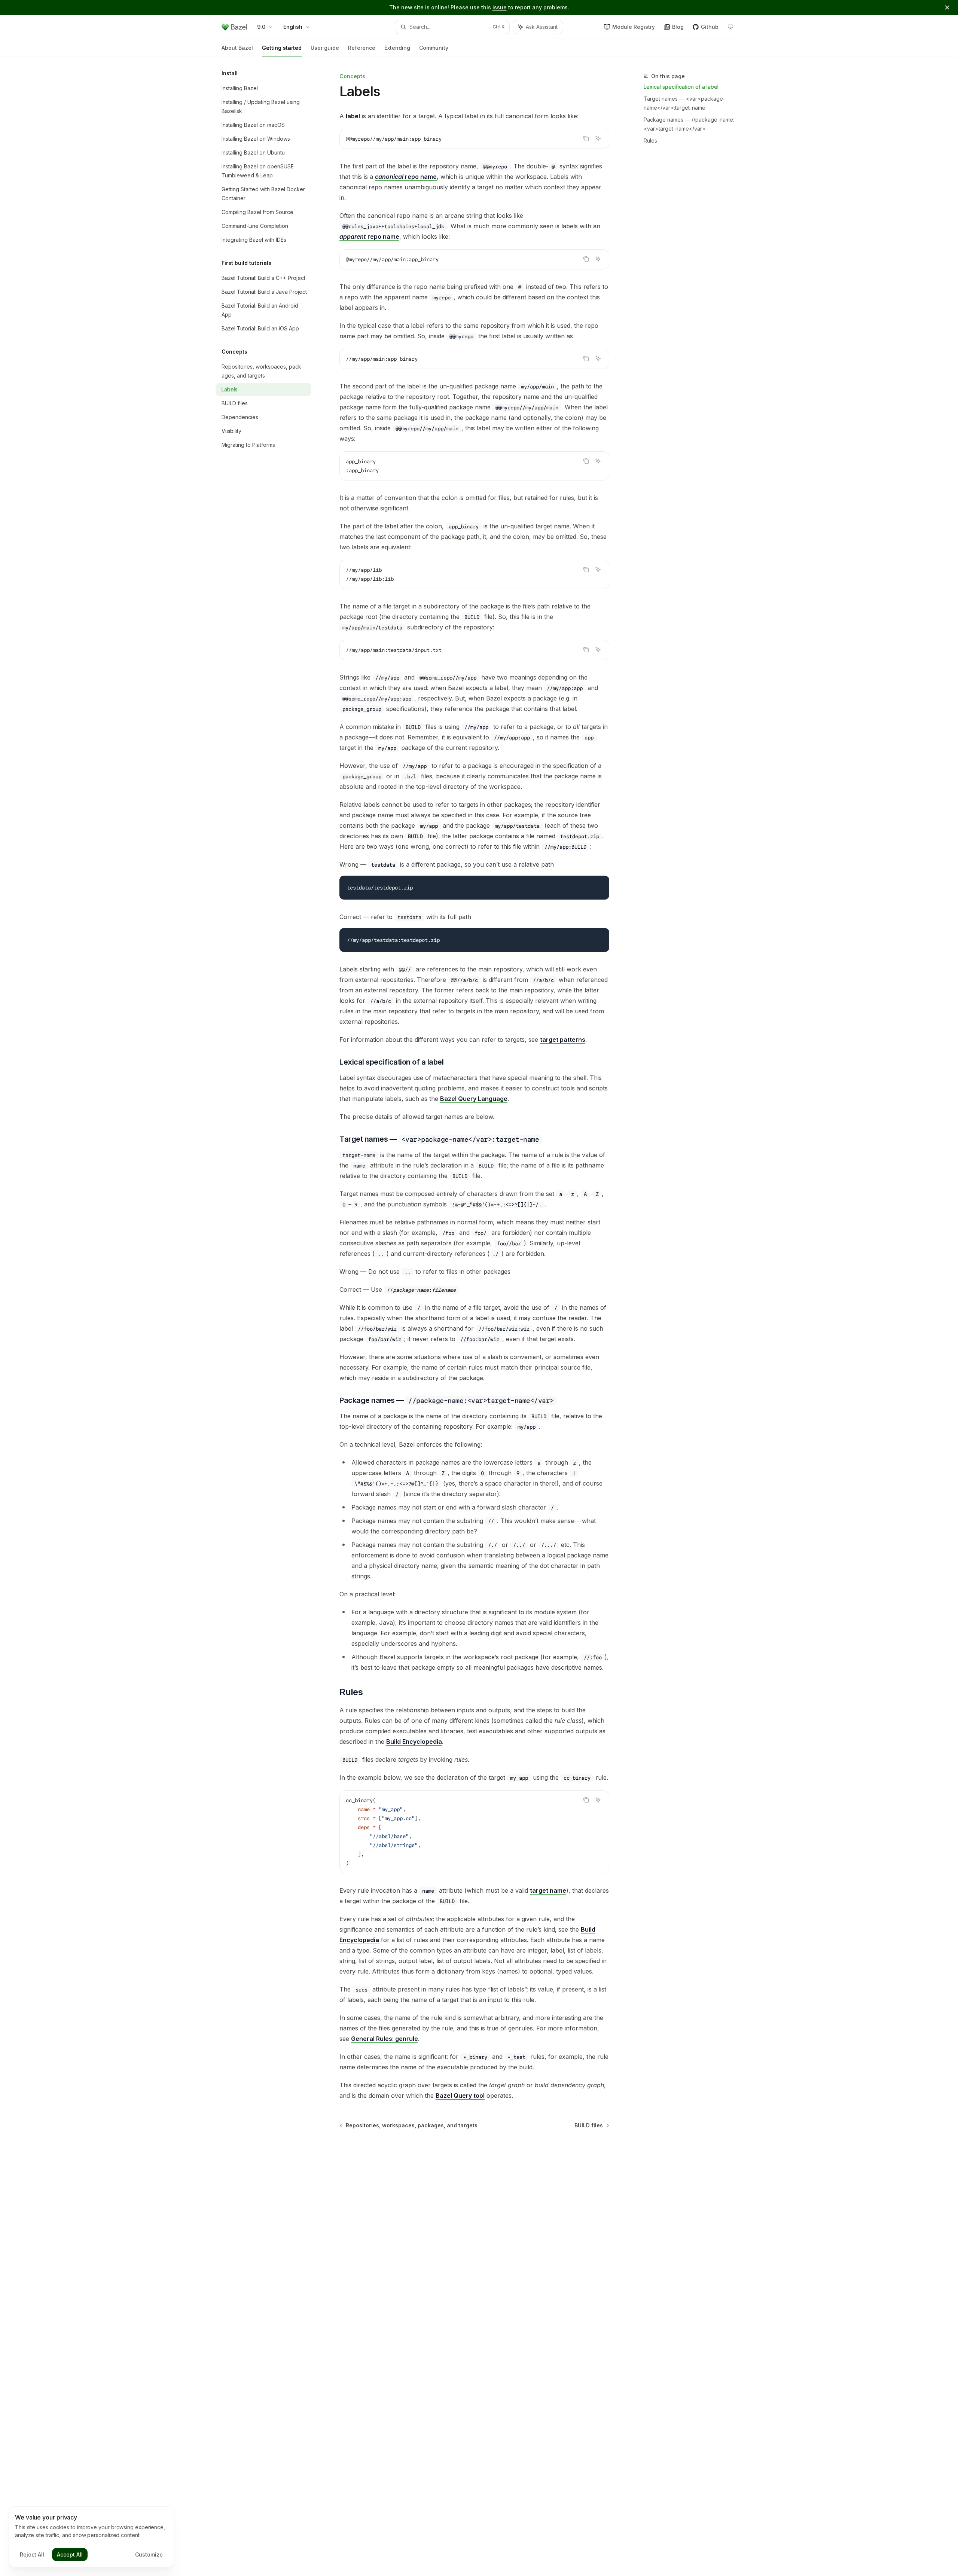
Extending (397, 48)
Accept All (70, 2554)
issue (500, 7)
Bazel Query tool (460, 2096)
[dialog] (91, 2537)
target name (548, 1890)
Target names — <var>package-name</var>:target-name (684, 103)
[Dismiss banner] (947, 7)
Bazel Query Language (474, 1099)
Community (434, 48)
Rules (650, 141)
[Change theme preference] (730, 27)
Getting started (282, 48)
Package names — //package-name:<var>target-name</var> (689, 124)
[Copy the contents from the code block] (586, 138)
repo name (406, 177)
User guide (325, 48)
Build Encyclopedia (414, 1742)
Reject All (32, 2554)
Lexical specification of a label (681, 87)
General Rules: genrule (385, 2039)
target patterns (563, 1040)
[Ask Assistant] (598, 138)
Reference (362, 48)
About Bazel (237, 48)
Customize (149, 2554)
